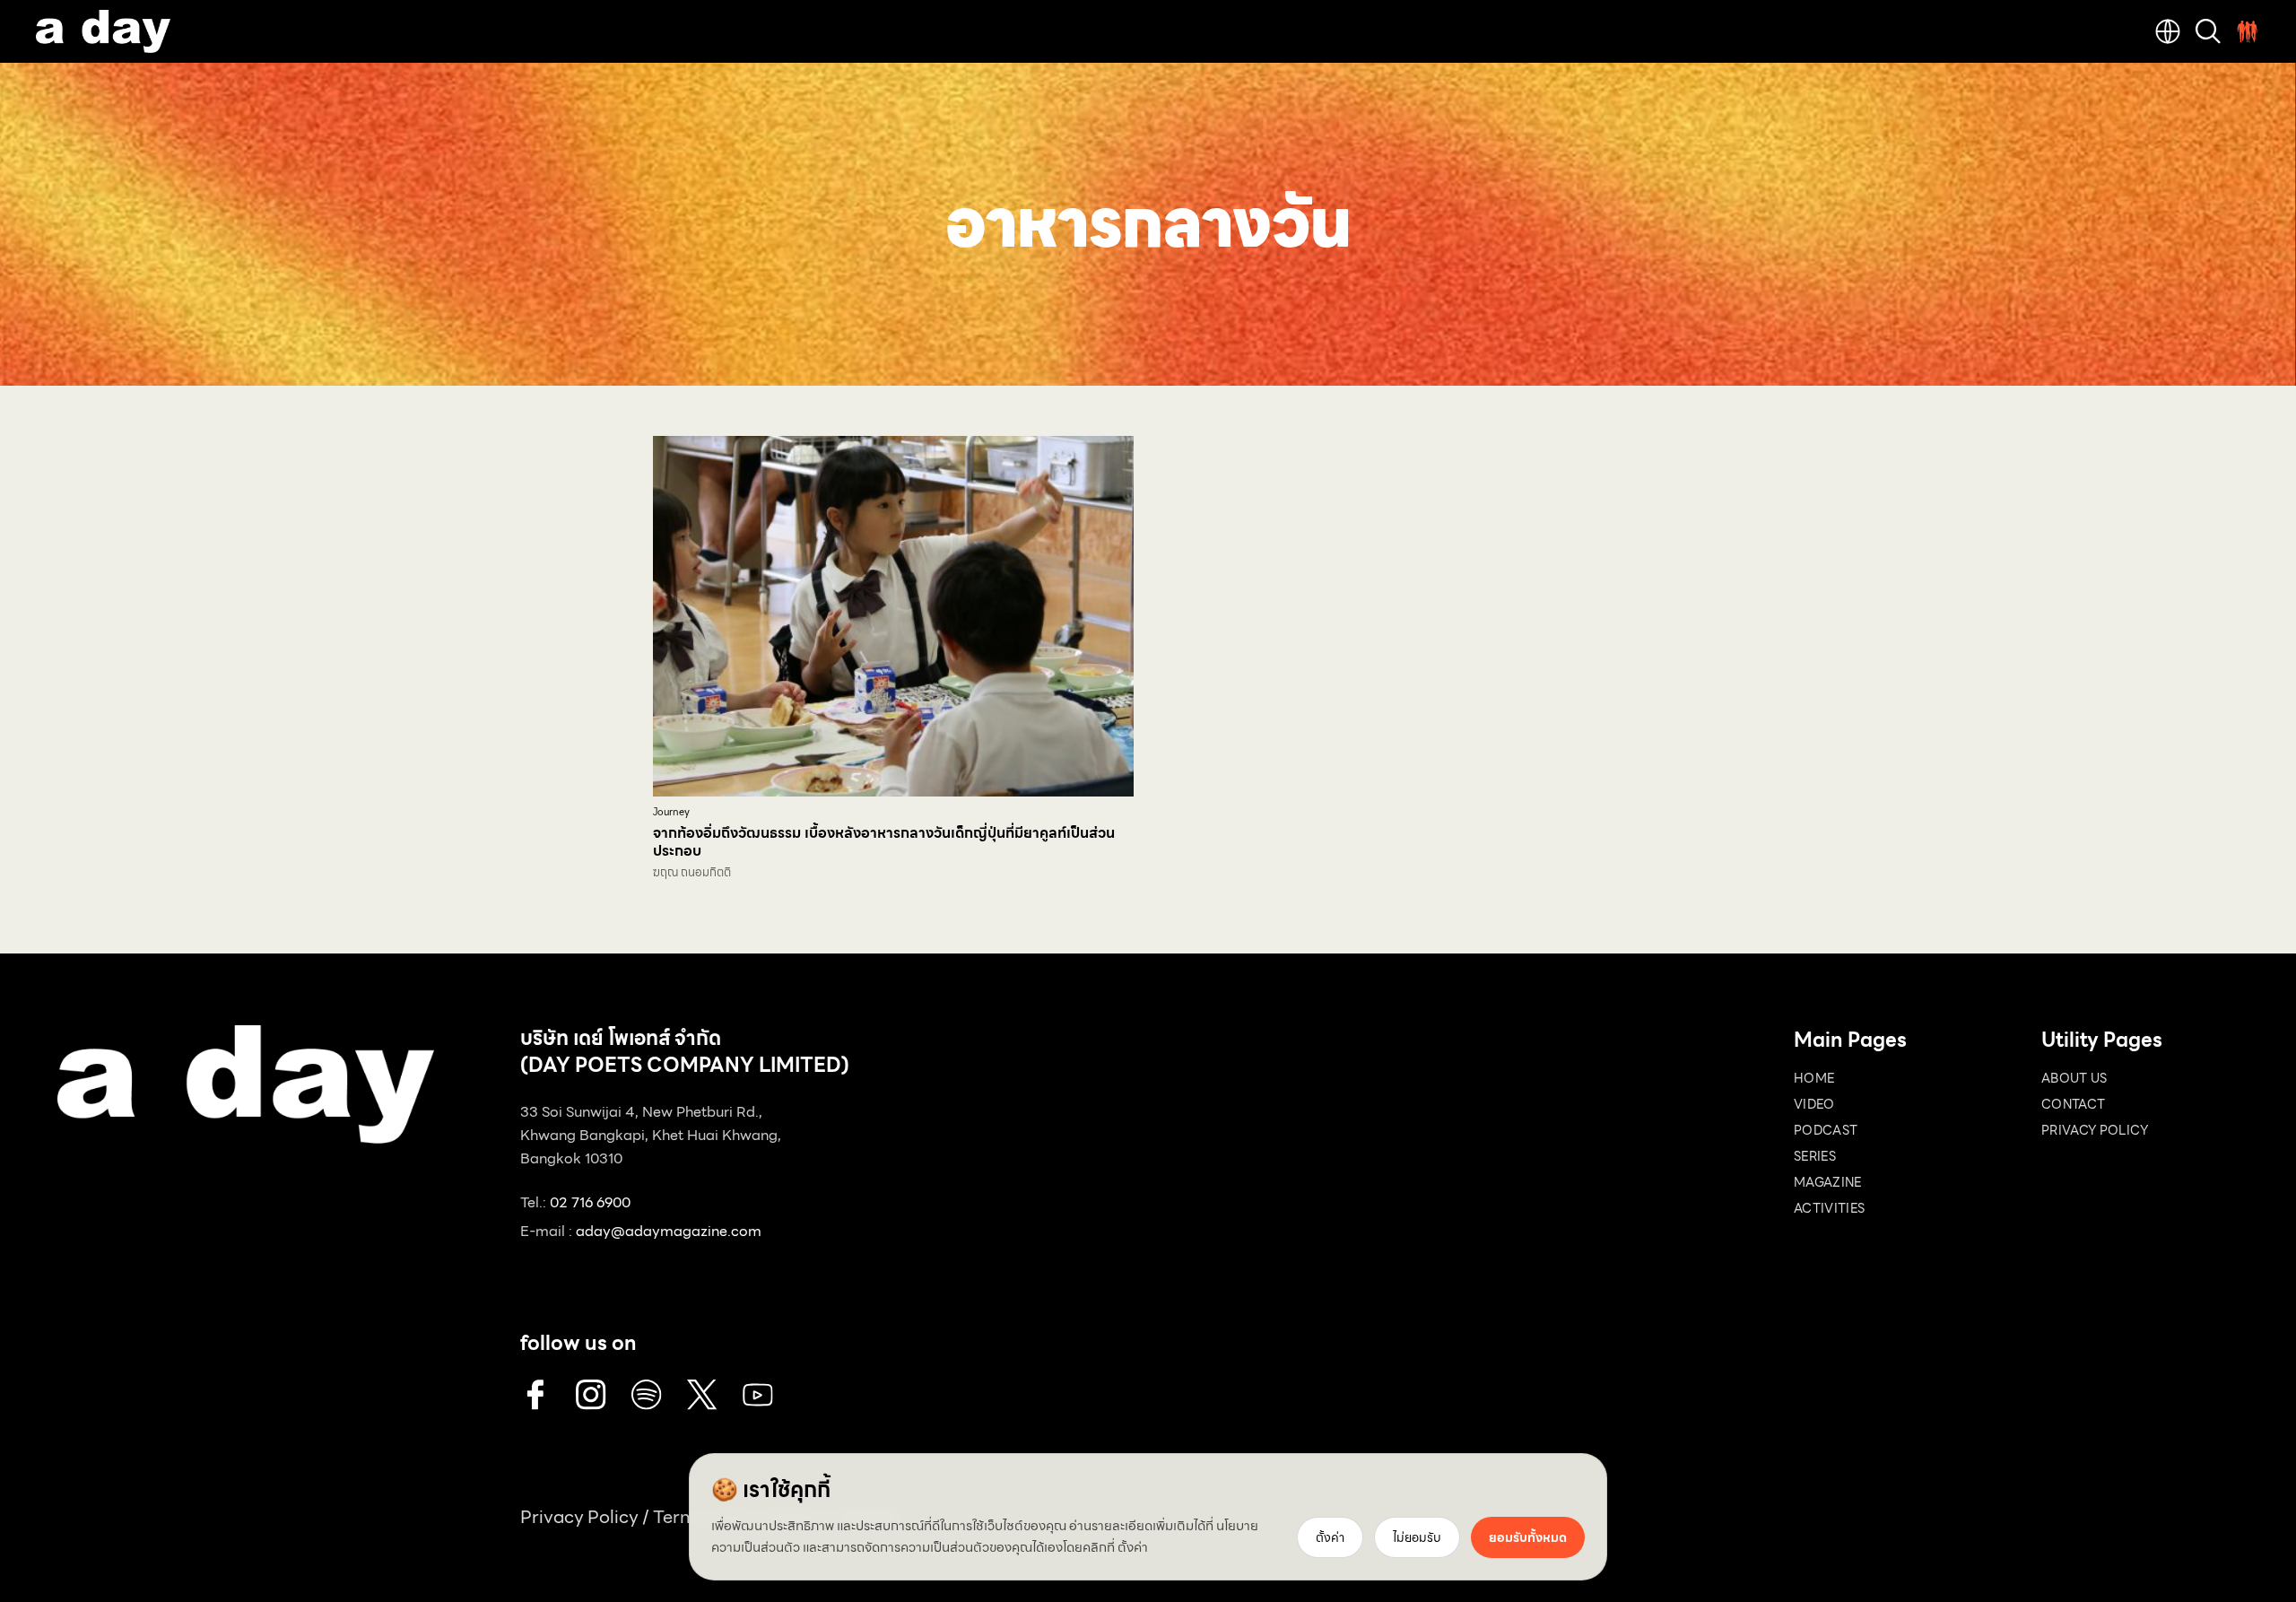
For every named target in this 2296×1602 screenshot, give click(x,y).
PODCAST (1826, 1130)
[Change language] (2168, 31)
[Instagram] (591, 1395)
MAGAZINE (1828, 1182)
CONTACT (2073, 1104)
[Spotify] (647, 1395)
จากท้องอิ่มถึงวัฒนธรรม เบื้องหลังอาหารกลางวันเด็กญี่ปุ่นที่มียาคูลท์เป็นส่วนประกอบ (884, 842)
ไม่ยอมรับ (1417, 1537)
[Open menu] (2248, 31)
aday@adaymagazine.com (669, 1231)
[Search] (2208, 31)
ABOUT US (2074, 1078)
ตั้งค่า (1133, 1547)
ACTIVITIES (1830, 1208)
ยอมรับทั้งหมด (1528, 1537)
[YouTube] (758, 1395)
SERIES (1815, 1156)
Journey (671, 812)
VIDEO (1814, 1104)
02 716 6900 (590, 1202)
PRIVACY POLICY (2095, 1130)
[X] (702, 1395)
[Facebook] (535, 1395)
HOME (1814, 1078)
